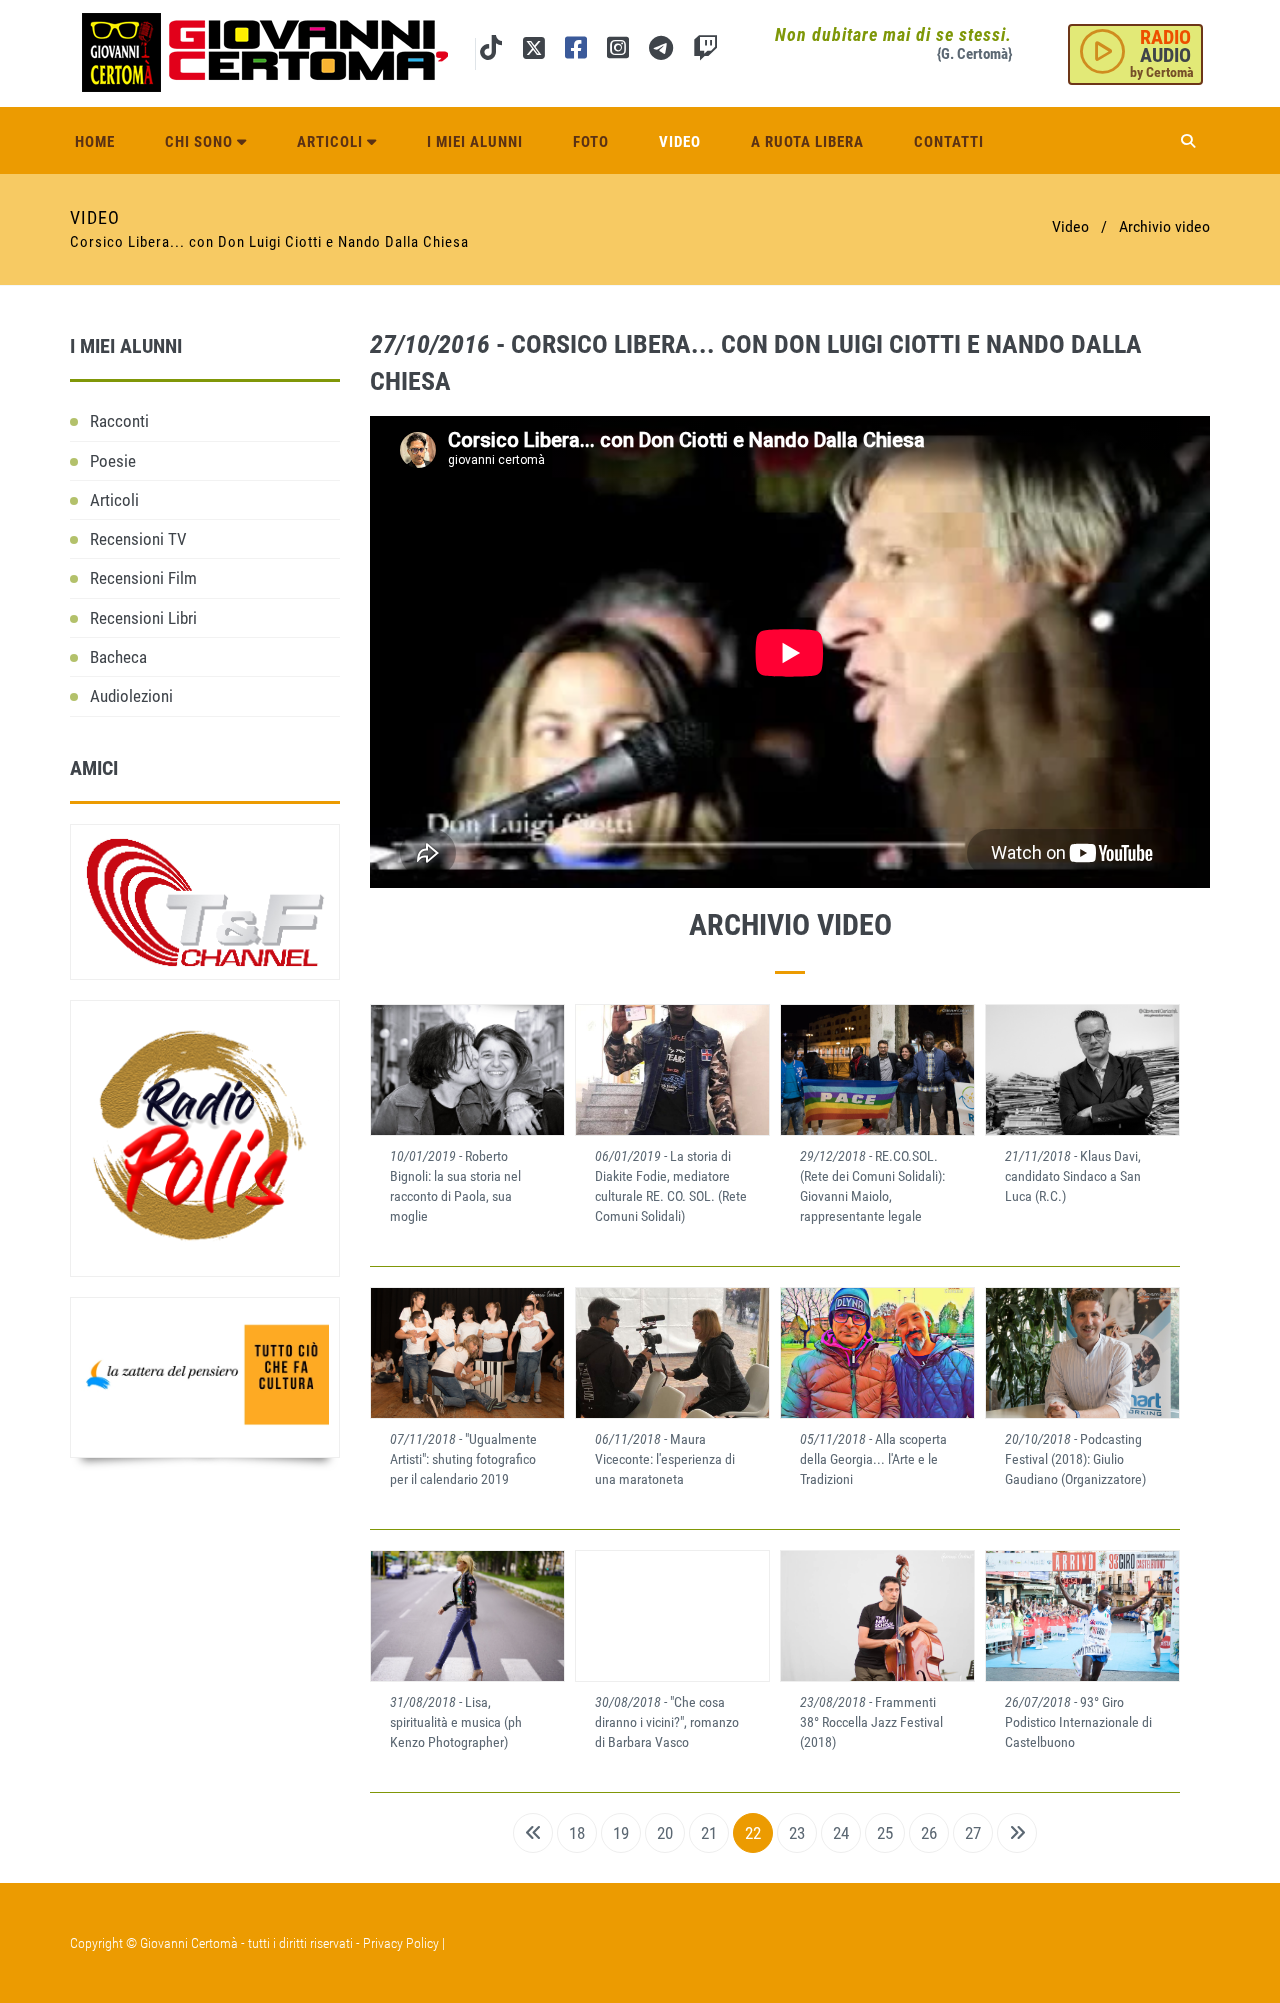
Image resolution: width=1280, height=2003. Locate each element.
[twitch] (705, 51)
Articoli (332, 142)
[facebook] (576, 51)
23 (797, 1833)
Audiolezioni (131, 696)
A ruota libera (807, 142)
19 (621, 1833)
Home (95, 142)
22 (753, 1833)
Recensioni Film (143, 578)
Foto (591, 142)
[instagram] (618, 51)
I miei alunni (475, 142)
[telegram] (661, 51)
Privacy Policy (401, 1943)
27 (973, 1833)
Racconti (119, 421)
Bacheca (118, 657)
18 (577, 1833)
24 (841, 1833)
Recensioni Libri (143, 618)
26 (929, 1833)
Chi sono (201, 142)
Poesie (113, 461)
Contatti (949, 142)
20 (665, 1833)
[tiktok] (491, 51)
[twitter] (533, 51)
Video (680, 142)
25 (885, 1833)
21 (709, 1833)
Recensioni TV (138, 539)
